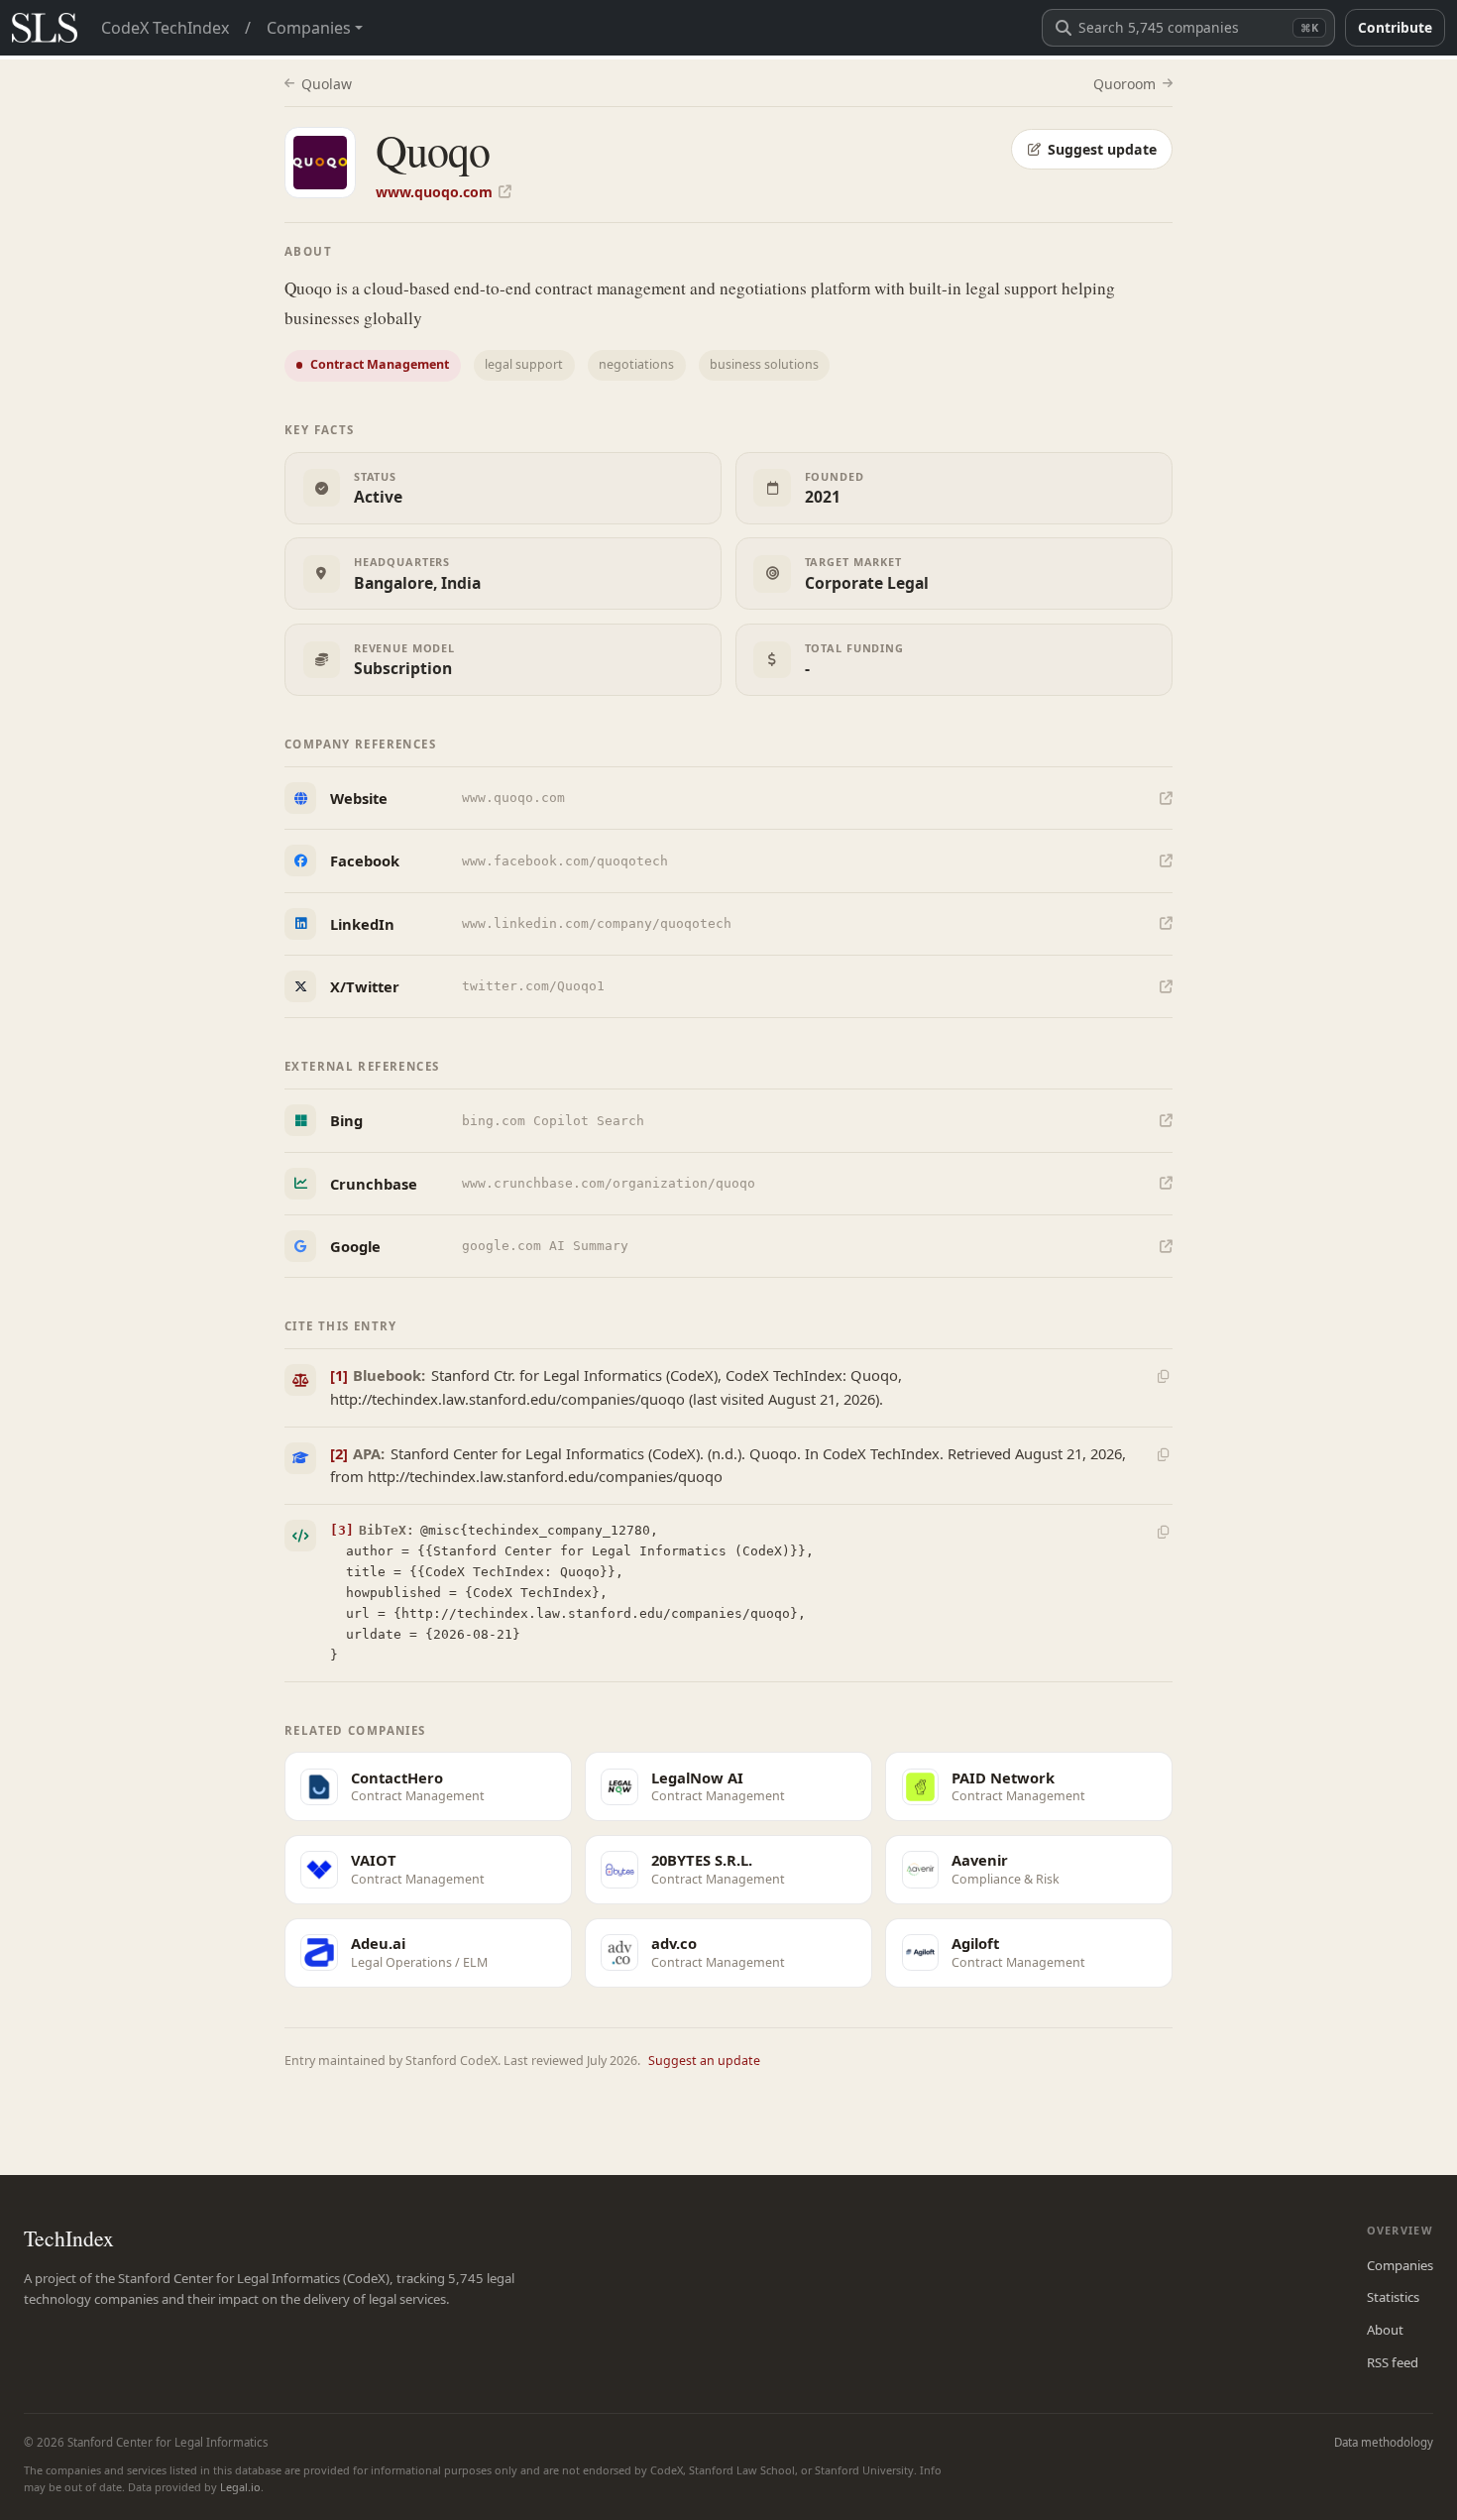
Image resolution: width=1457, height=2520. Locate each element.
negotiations (636, 364)
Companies (1400, 2265)
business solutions (764, 364)
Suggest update (1102, 149)
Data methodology (1384, 2442)
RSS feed (1393, 2362)
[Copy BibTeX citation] (1163, 1533)
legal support (524, 364)
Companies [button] (309, 28)
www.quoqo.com (434, 192)
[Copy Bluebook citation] (1163, 1377)
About (1385, 2330)
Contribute (1395, 27)
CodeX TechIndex (165, 28)
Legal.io (240, 2487)
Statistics (1393, 2297)
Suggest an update (704, 2061)
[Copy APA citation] (1163, 1454)
